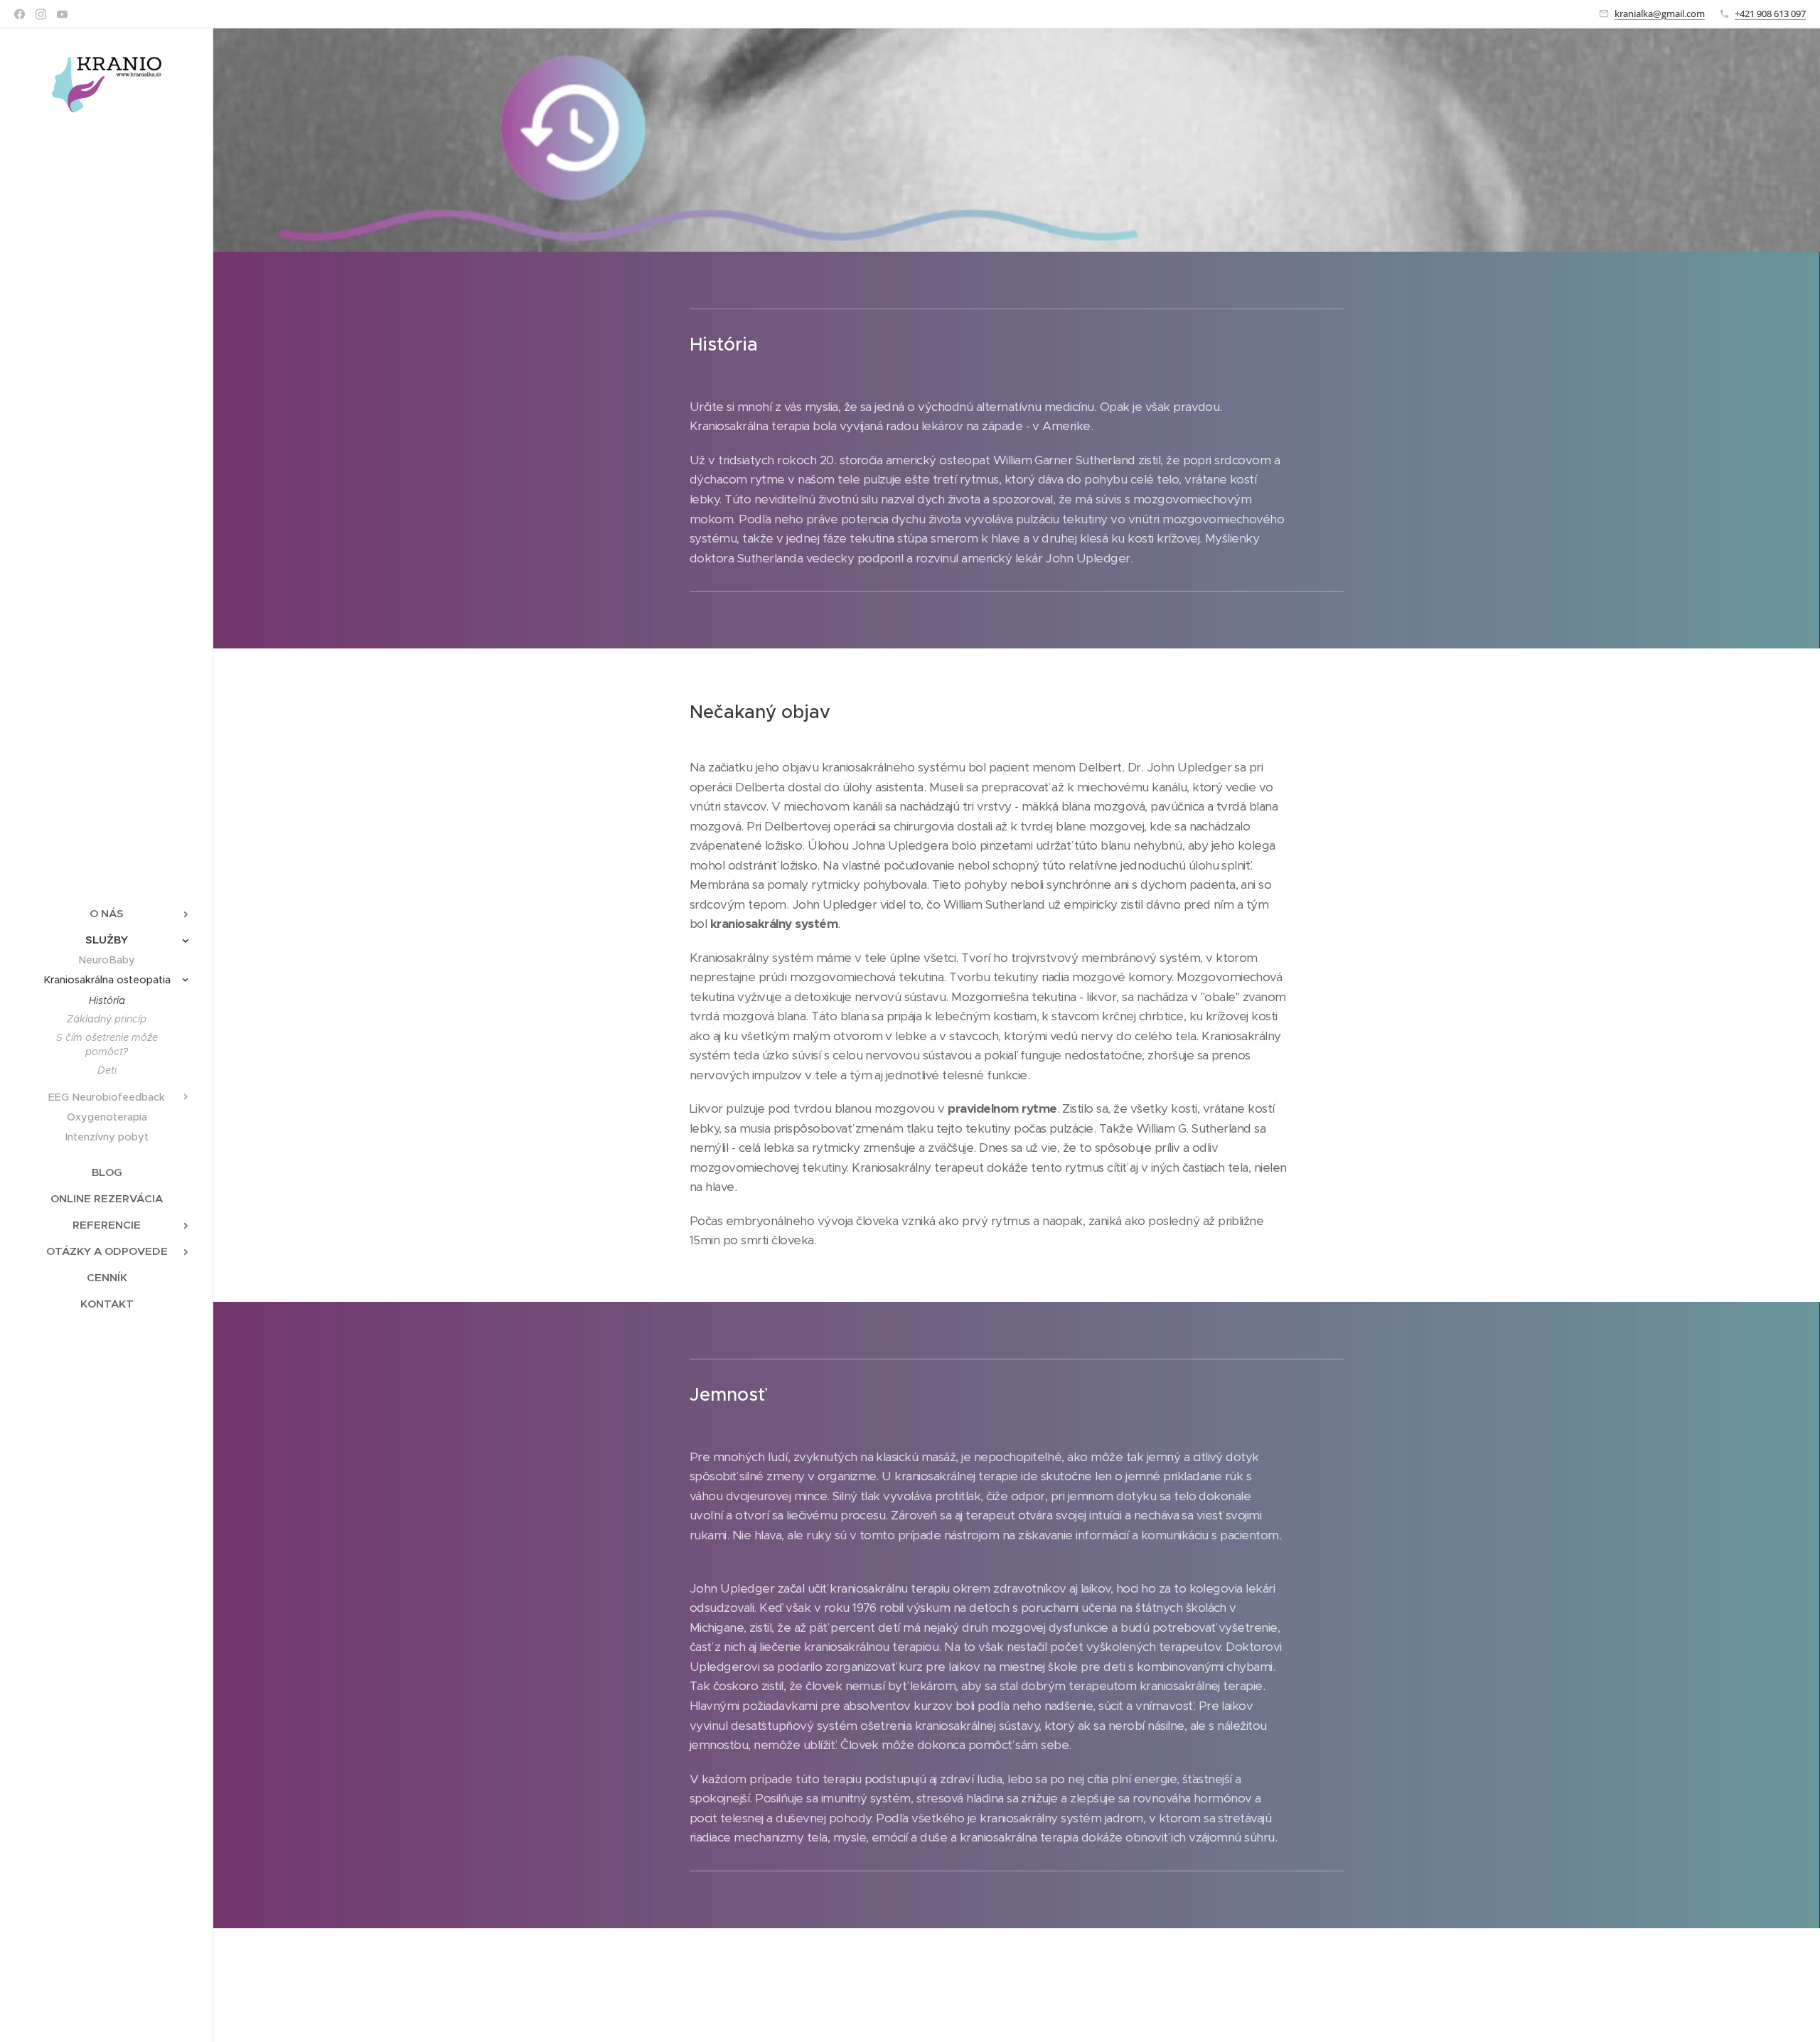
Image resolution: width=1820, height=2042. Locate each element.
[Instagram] (41, 14)
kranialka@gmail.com (1660, 14)
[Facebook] (20, 14)
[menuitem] (107, 913)
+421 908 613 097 (1770, 14)
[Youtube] (62, 14)
